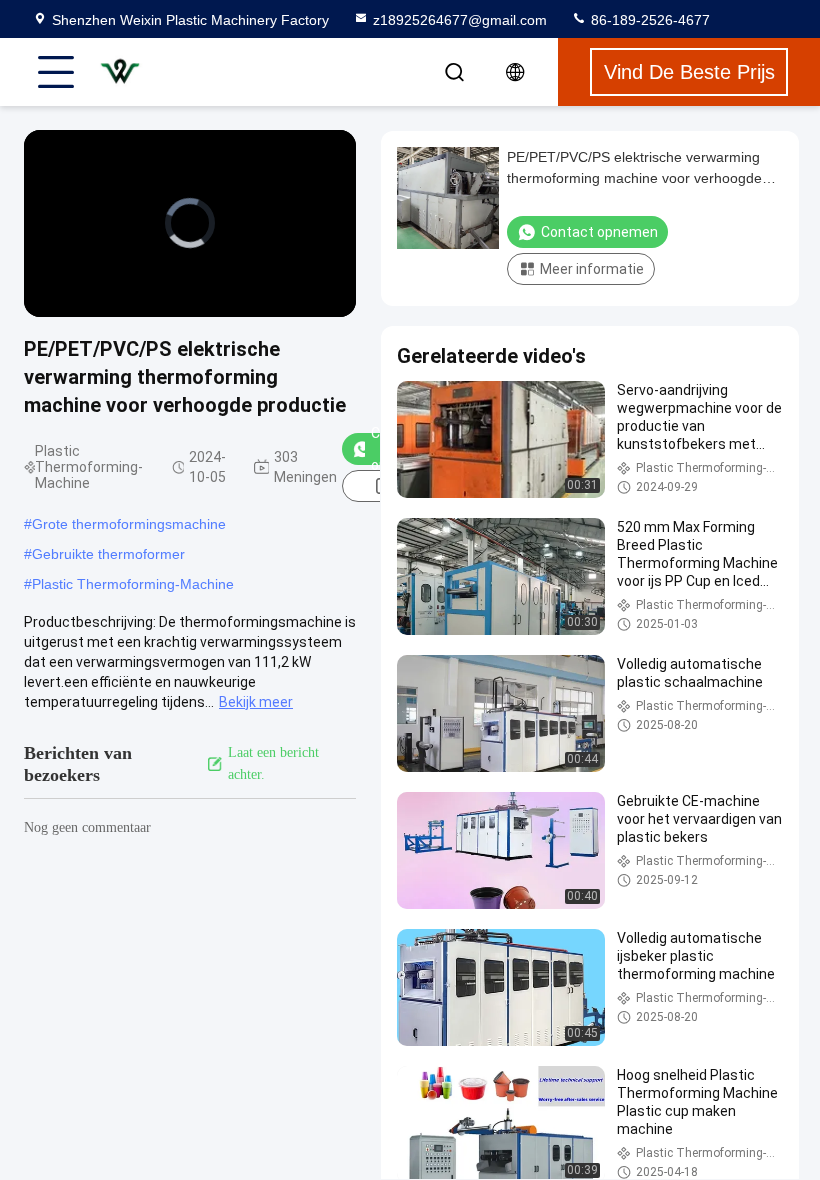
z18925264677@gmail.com (460, 20)
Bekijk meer (256, 702)
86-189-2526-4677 (648, 20)
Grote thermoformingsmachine (129, 524)
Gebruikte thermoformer (108, 554)
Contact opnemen (599, 232)
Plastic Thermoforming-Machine (133, 584)
